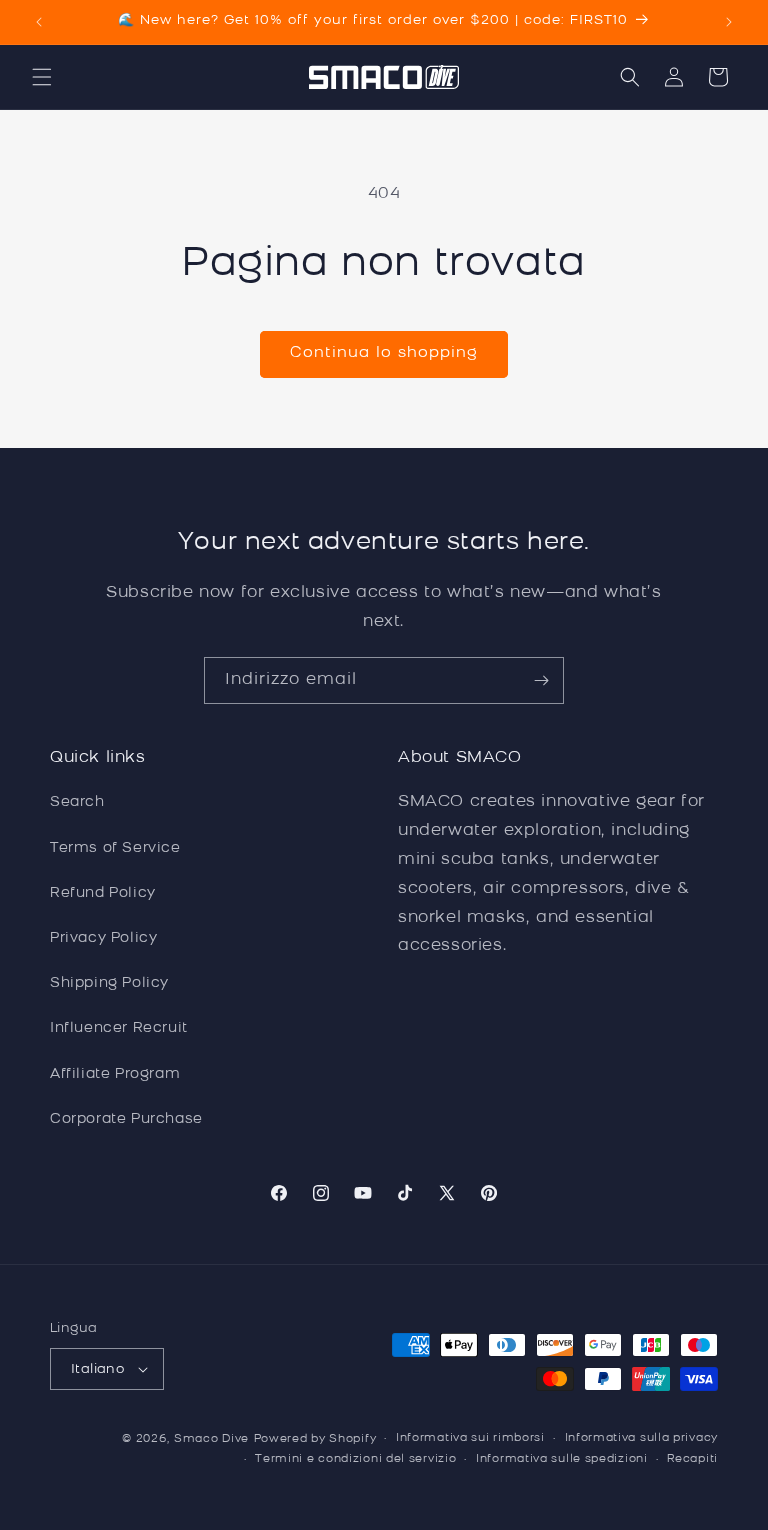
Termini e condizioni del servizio (355, 1459)
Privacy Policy (103, 938)
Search (77, 802)
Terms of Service (115, 848)
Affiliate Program (115, 1074)
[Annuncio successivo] (729, 22)
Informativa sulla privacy (642, 1438)
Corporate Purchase (126, 1119)
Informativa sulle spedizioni (562, 1459)
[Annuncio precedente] (39, 22)
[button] (42, 77)
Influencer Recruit (119, 1028)
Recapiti (692, 1459)
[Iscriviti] (541, 680)
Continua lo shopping (384, 353)
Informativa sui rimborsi (470, 1438)
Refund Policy (103, 893)
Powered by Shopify (315, 1439)
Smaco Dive (211, 1439)
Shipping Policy (109, 983)
